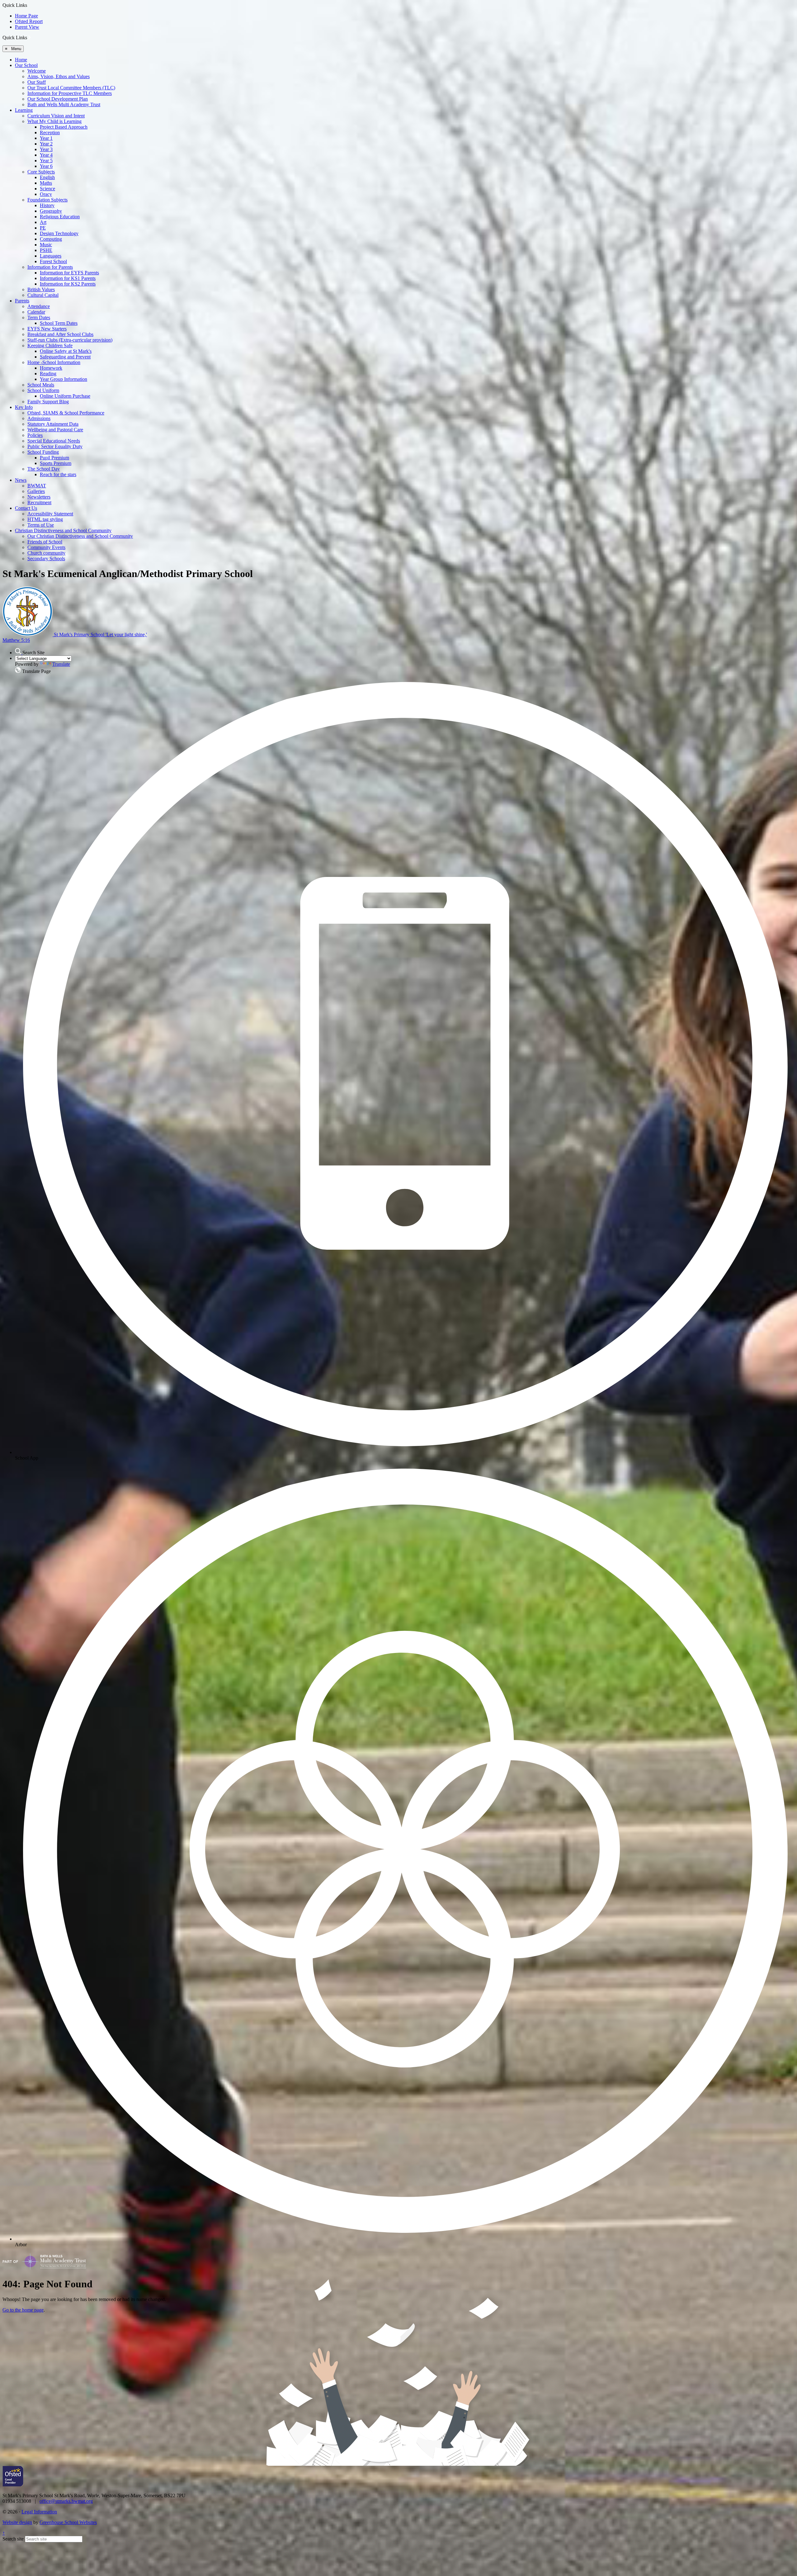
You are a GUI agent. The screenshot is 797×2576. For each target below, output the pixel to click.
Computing (51, 239)
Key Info (24, 407)
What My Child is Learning (54, 121)
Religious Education (60, 217)
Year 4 (46, 155)
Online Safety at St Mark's (66, 351)
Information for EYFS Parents (69, 273)
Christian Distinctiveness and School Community (63, 530)
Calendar (36, 312)
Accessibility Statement (50, 514)
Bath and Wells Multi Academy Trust (64, 104)
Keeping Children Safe (50, 346)
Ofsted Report (29, 21)
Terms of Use (41, 525)
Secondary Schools (46, 559)
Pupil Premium (54, 458)
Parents (22, 301)
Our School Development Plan (58, 99)
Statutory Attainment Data (53, 424)
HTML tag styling (45, 519)
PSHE (46, 250)
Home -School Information (54, 362)
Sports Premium (56, 463)
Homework (51, 368)
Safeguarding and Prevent (65, 357)
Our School (26, 65)
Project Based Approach (64, 127)
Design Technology (59, 233)
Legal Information (39, 2512)
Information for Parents (50, 267)
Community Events (46, 547)
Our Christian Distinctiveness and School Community (80, 536)
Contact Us (26, 508)
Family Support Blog (48, 402)
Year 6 (46, 166)
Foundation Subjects (47, 200)
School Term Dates (59, 323)
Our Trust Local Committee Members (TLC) (71, 88)
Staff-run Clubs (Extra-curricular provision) (70, 340)
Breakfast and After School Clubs (60, 334)
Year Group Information (64, 379)
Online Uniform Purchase (65, 396)
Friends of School (45, 542)
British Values (41, 289)
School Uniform (43, 390)
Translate (61, 664)
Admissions (39, 418)
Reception (50, 133)
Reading (48, 374)
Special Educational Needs (54, 441)
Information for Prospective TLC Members (70, 93)
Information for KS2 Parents (68, 284)
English (47, 177)
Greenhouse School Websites (68, 2522)
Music (46, 245)
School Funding (43, 452)
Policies (35, 435)
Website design (17, 2522)
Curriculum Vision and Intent (56, 116)
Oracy (46, 194)
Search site (13, 2539)
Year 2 (46, 144)
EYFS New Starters (47, 329)
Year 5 (46, 161)
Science (47, 189)
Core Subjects (41, 172)
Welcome (37, 71)
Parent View (27, 27)
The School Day (44, 469)
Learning (24, 110)
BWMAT (37, 486)
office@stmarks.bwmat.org (66, 2501)
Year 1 (46, 138)
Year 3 (46, 149)
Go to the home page (23, 2310)
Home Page (26, 16)
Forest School (53, 261)
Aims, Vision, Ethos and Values (59, 76)
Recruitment (39, 502)
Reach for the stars (58, 474)
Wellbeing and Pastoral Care (55, 430)
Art (43, 222)
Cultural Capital (43, 295)
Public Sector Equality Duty (55, 446)
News (21, 480)
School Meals (41, 385)
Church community (46, 553)
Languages (51, 256)
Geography (51, 211)
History (47, 205)
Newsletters (39, 497)
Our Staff (37, 82)
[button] (29, 37)
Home (21, 60)
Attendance (39, 306)
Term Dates (39, 317)
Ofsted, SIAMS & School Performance (66, 413)
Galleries (36, 491)
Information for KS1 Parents (68, 278)
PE (43, 228)
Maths (46, 183)
